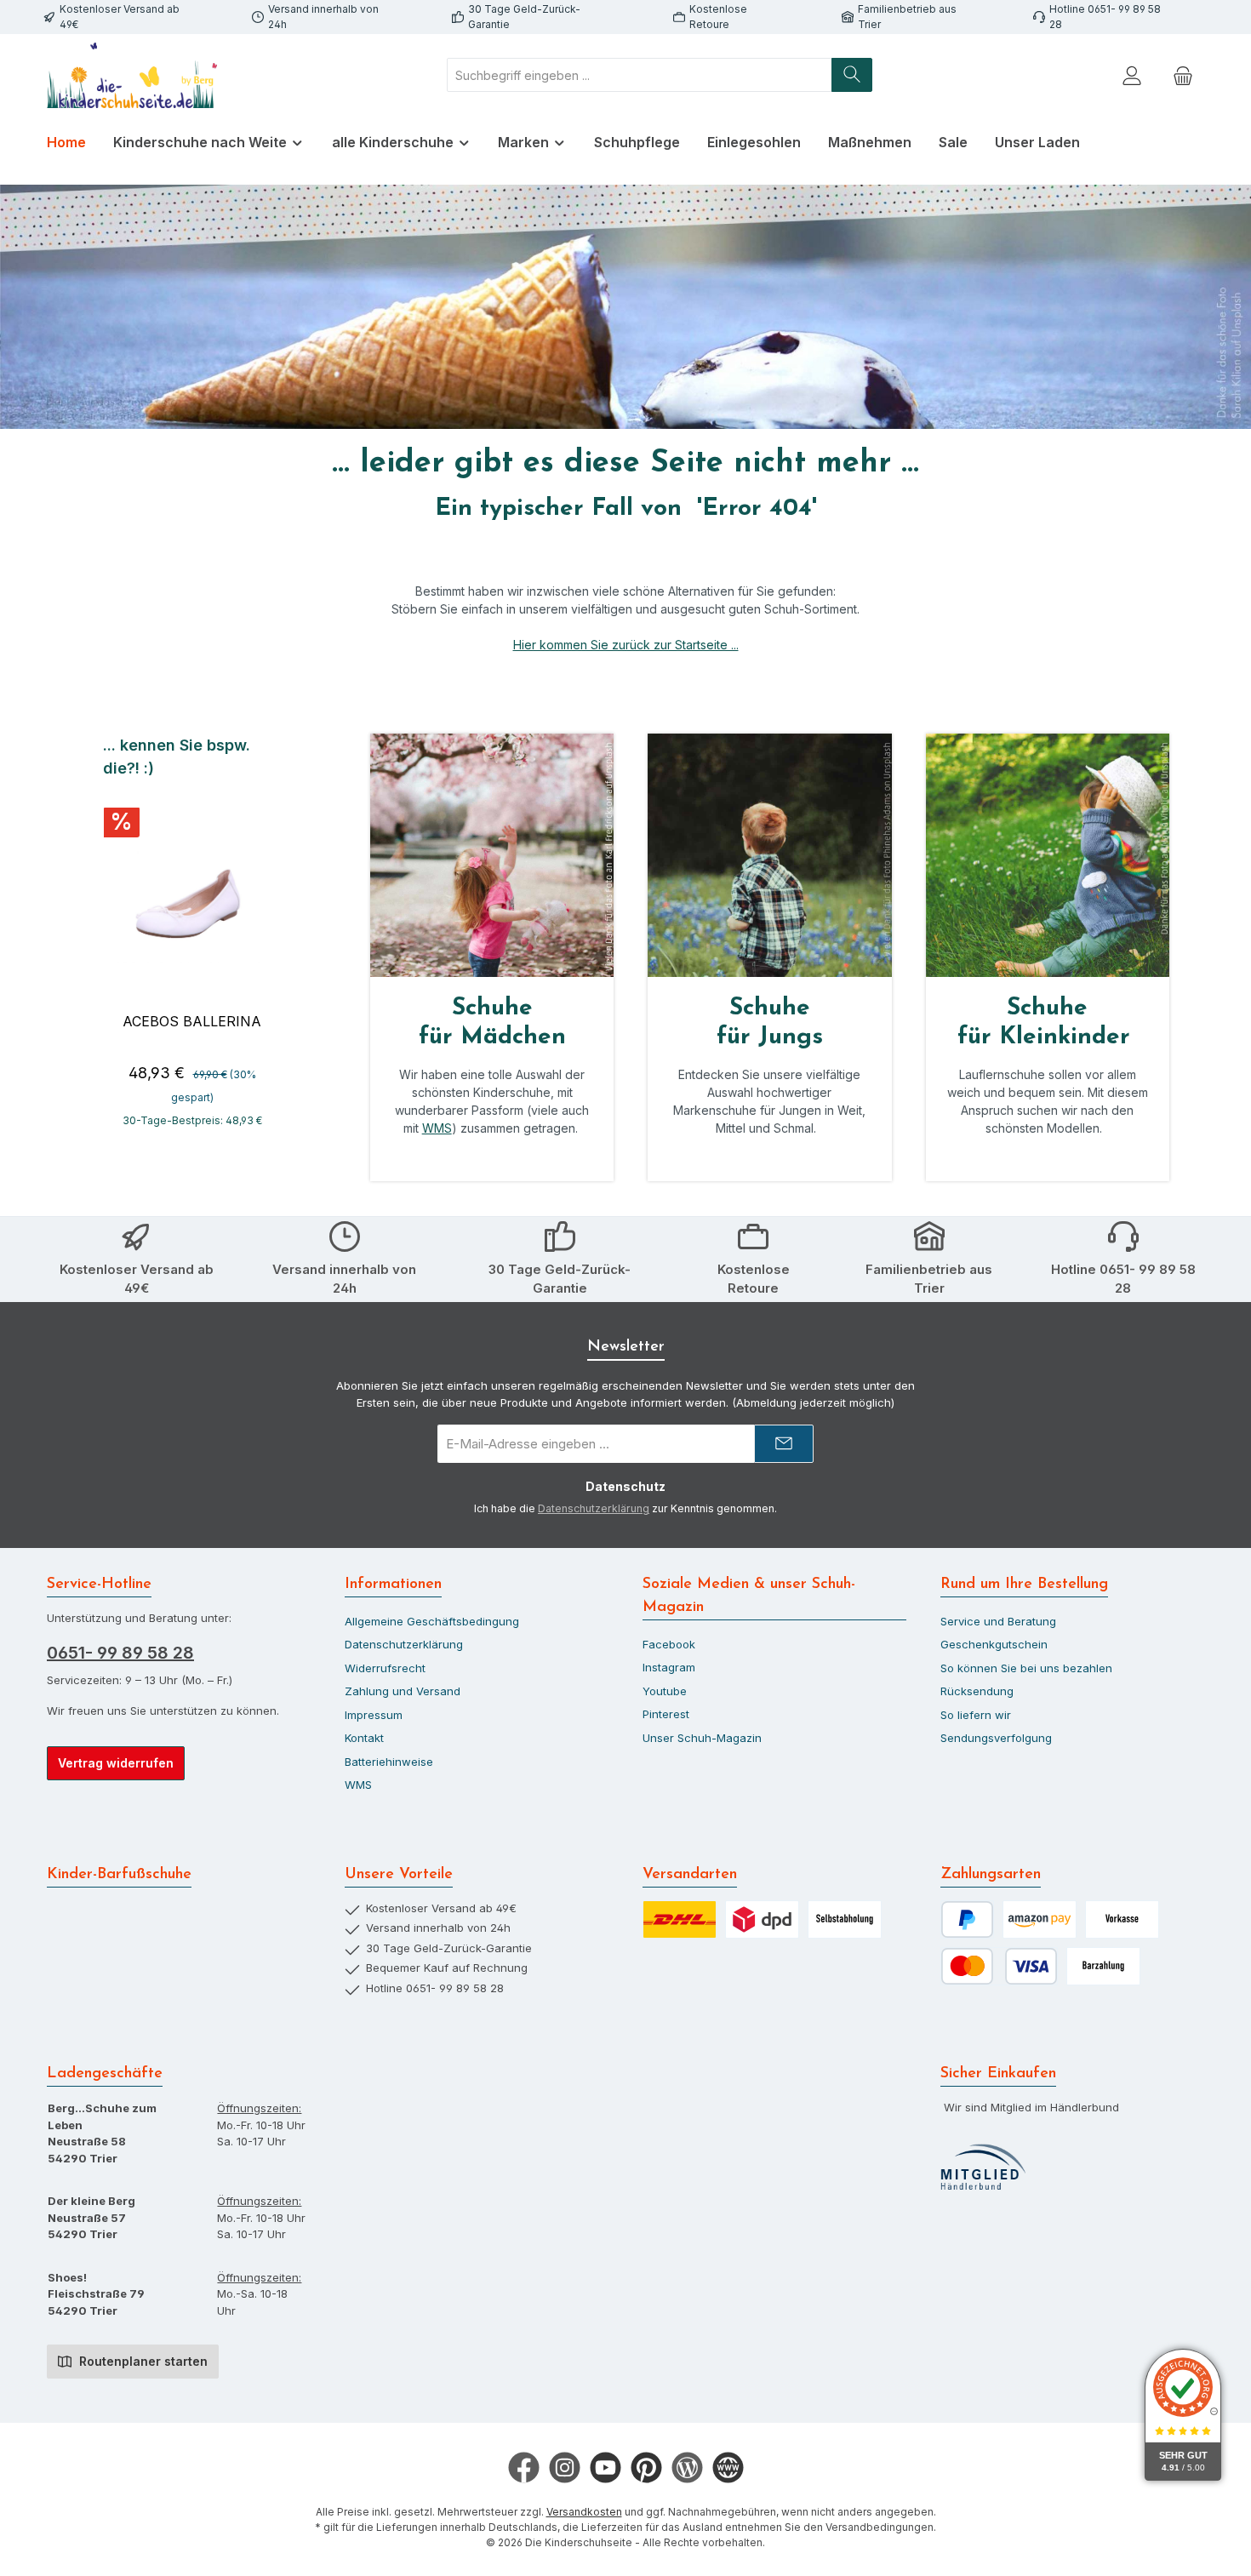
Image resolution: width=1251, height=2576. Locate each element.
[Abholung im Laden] (845, 1919)
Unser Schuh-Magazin (702, 1738)
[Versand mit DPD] (762, 1919)
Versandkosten (584, 2512)
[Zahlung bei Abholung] (1103, 1966)
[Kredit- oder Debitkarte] (999, 1966)
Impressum (374, 1715)
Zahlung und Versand (403, 1691)
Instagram (669, 1667)
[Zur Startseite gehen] (132, 75)
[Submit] (784, 1444)
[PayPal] (967, 1919)
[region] (192, 940)
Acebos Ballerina (192, 1021)
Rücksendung (977, 1691)
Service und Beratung (998, 1621)
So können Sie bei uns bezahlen (1026, 1668)
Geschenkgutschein (994, 1644)
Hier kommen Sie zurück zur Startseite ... (626, 645)
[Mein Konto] (1132, 75)
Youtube (665, 1691)
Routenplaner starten (142, 2361)
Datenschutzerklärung (594, 1508)
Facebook (669, 1644)
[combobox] (640, 75)
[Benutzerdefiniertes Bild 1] (983, 2168)
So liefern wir (976, 1715)
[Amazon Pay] (1040, 1919)
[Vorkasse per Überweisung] (1122, 1919)
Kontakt (364, 1738)
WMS (437, 1128)
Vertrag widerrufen (116, 1763)
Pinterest (666, 1714)
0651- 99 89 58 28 (120, 1653)
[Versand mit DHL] (680, 1919)
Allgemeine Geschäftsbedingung (432, 1621)
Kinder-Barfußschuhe (119, 1875)
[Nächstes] (283, 940)
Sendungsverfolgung (996, 1738)
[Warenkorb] (1183, 75)
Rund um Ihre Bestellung (1024, 1585)
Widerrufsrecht (385, 1668)
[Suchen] (852, 75)
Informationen (393, 1585)
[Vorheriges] (101, 940)
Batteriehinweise (389, 1762)
